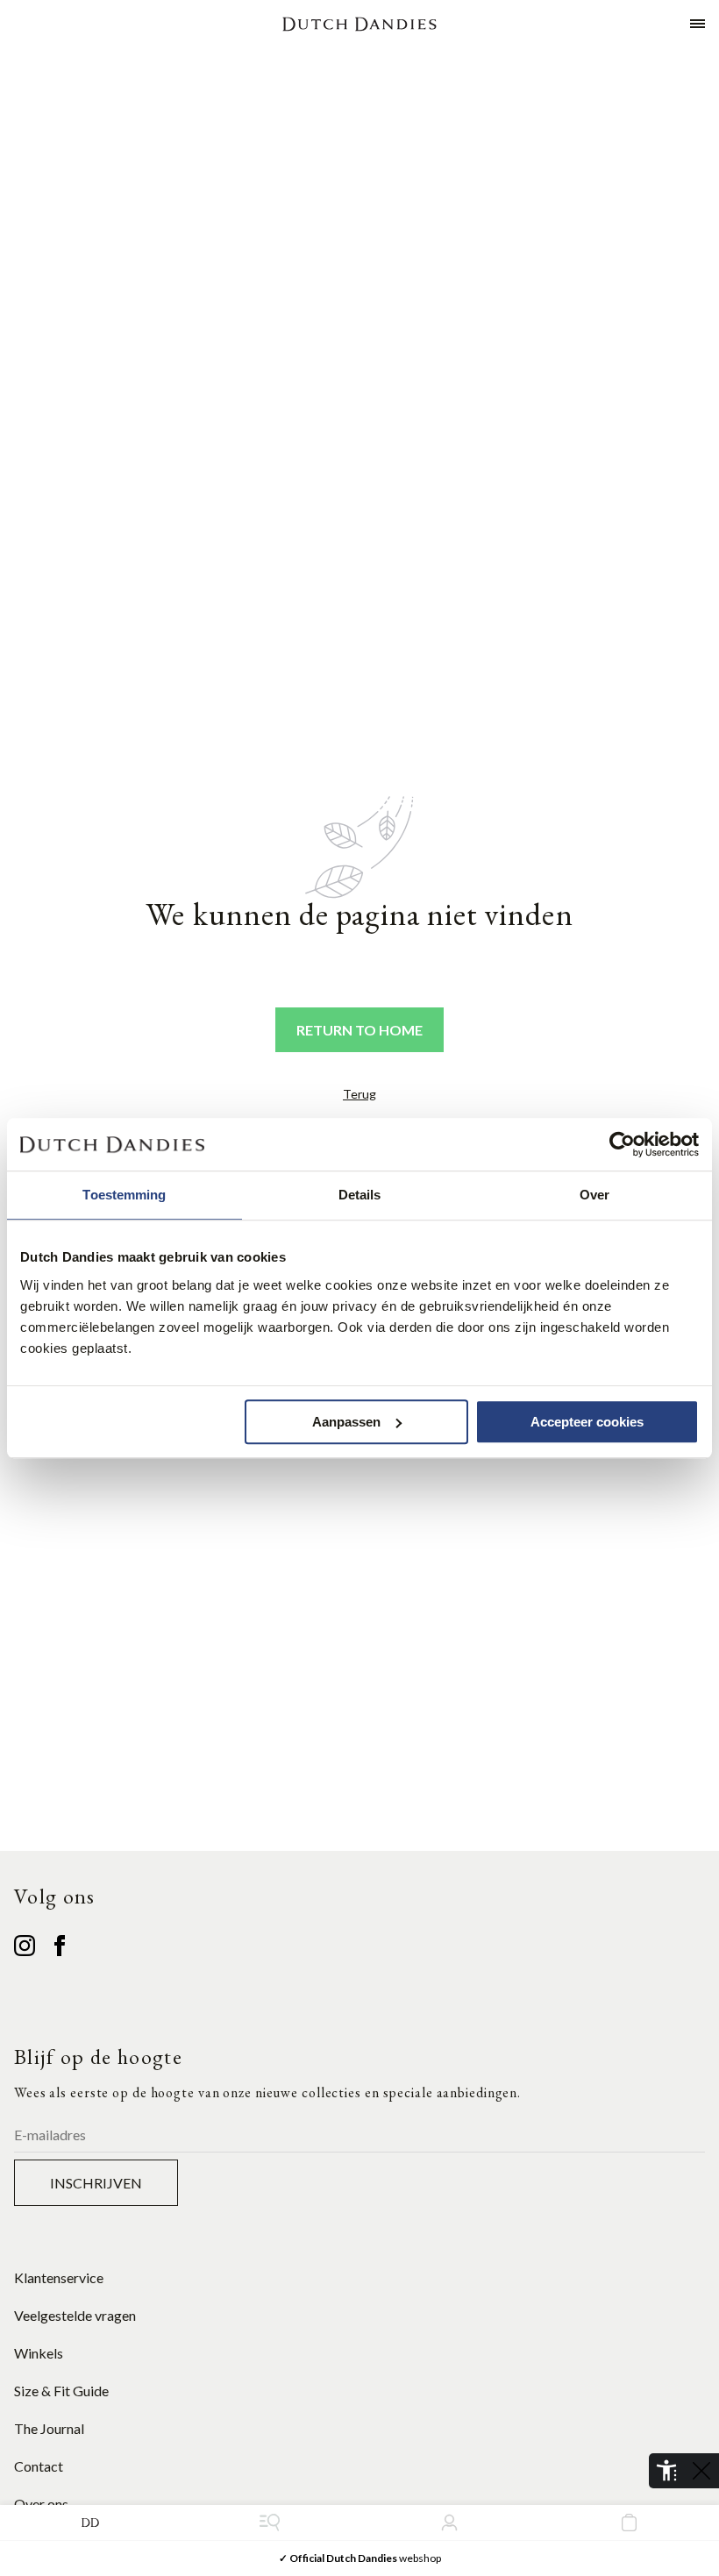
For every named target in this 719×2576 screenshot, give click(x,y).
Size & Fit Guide (61, 2391)
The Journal (49, 2428)
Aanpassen (346, 1422)
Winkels (39, 2353)
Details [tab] (360, 1195)
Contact (39, 2466)
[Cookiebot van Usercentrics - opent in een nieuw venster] (622, 1144)
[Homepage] (359, 24)
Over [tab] (594, 1195)
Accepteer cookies (587, 1422)
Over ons (41, 2504)
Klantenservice (59, 2277)
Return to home (359, 1030)
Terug (359, 1094)
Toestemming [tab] (124, 1195)
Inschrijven (96, 2183)
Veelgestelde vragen (75, 2315)
